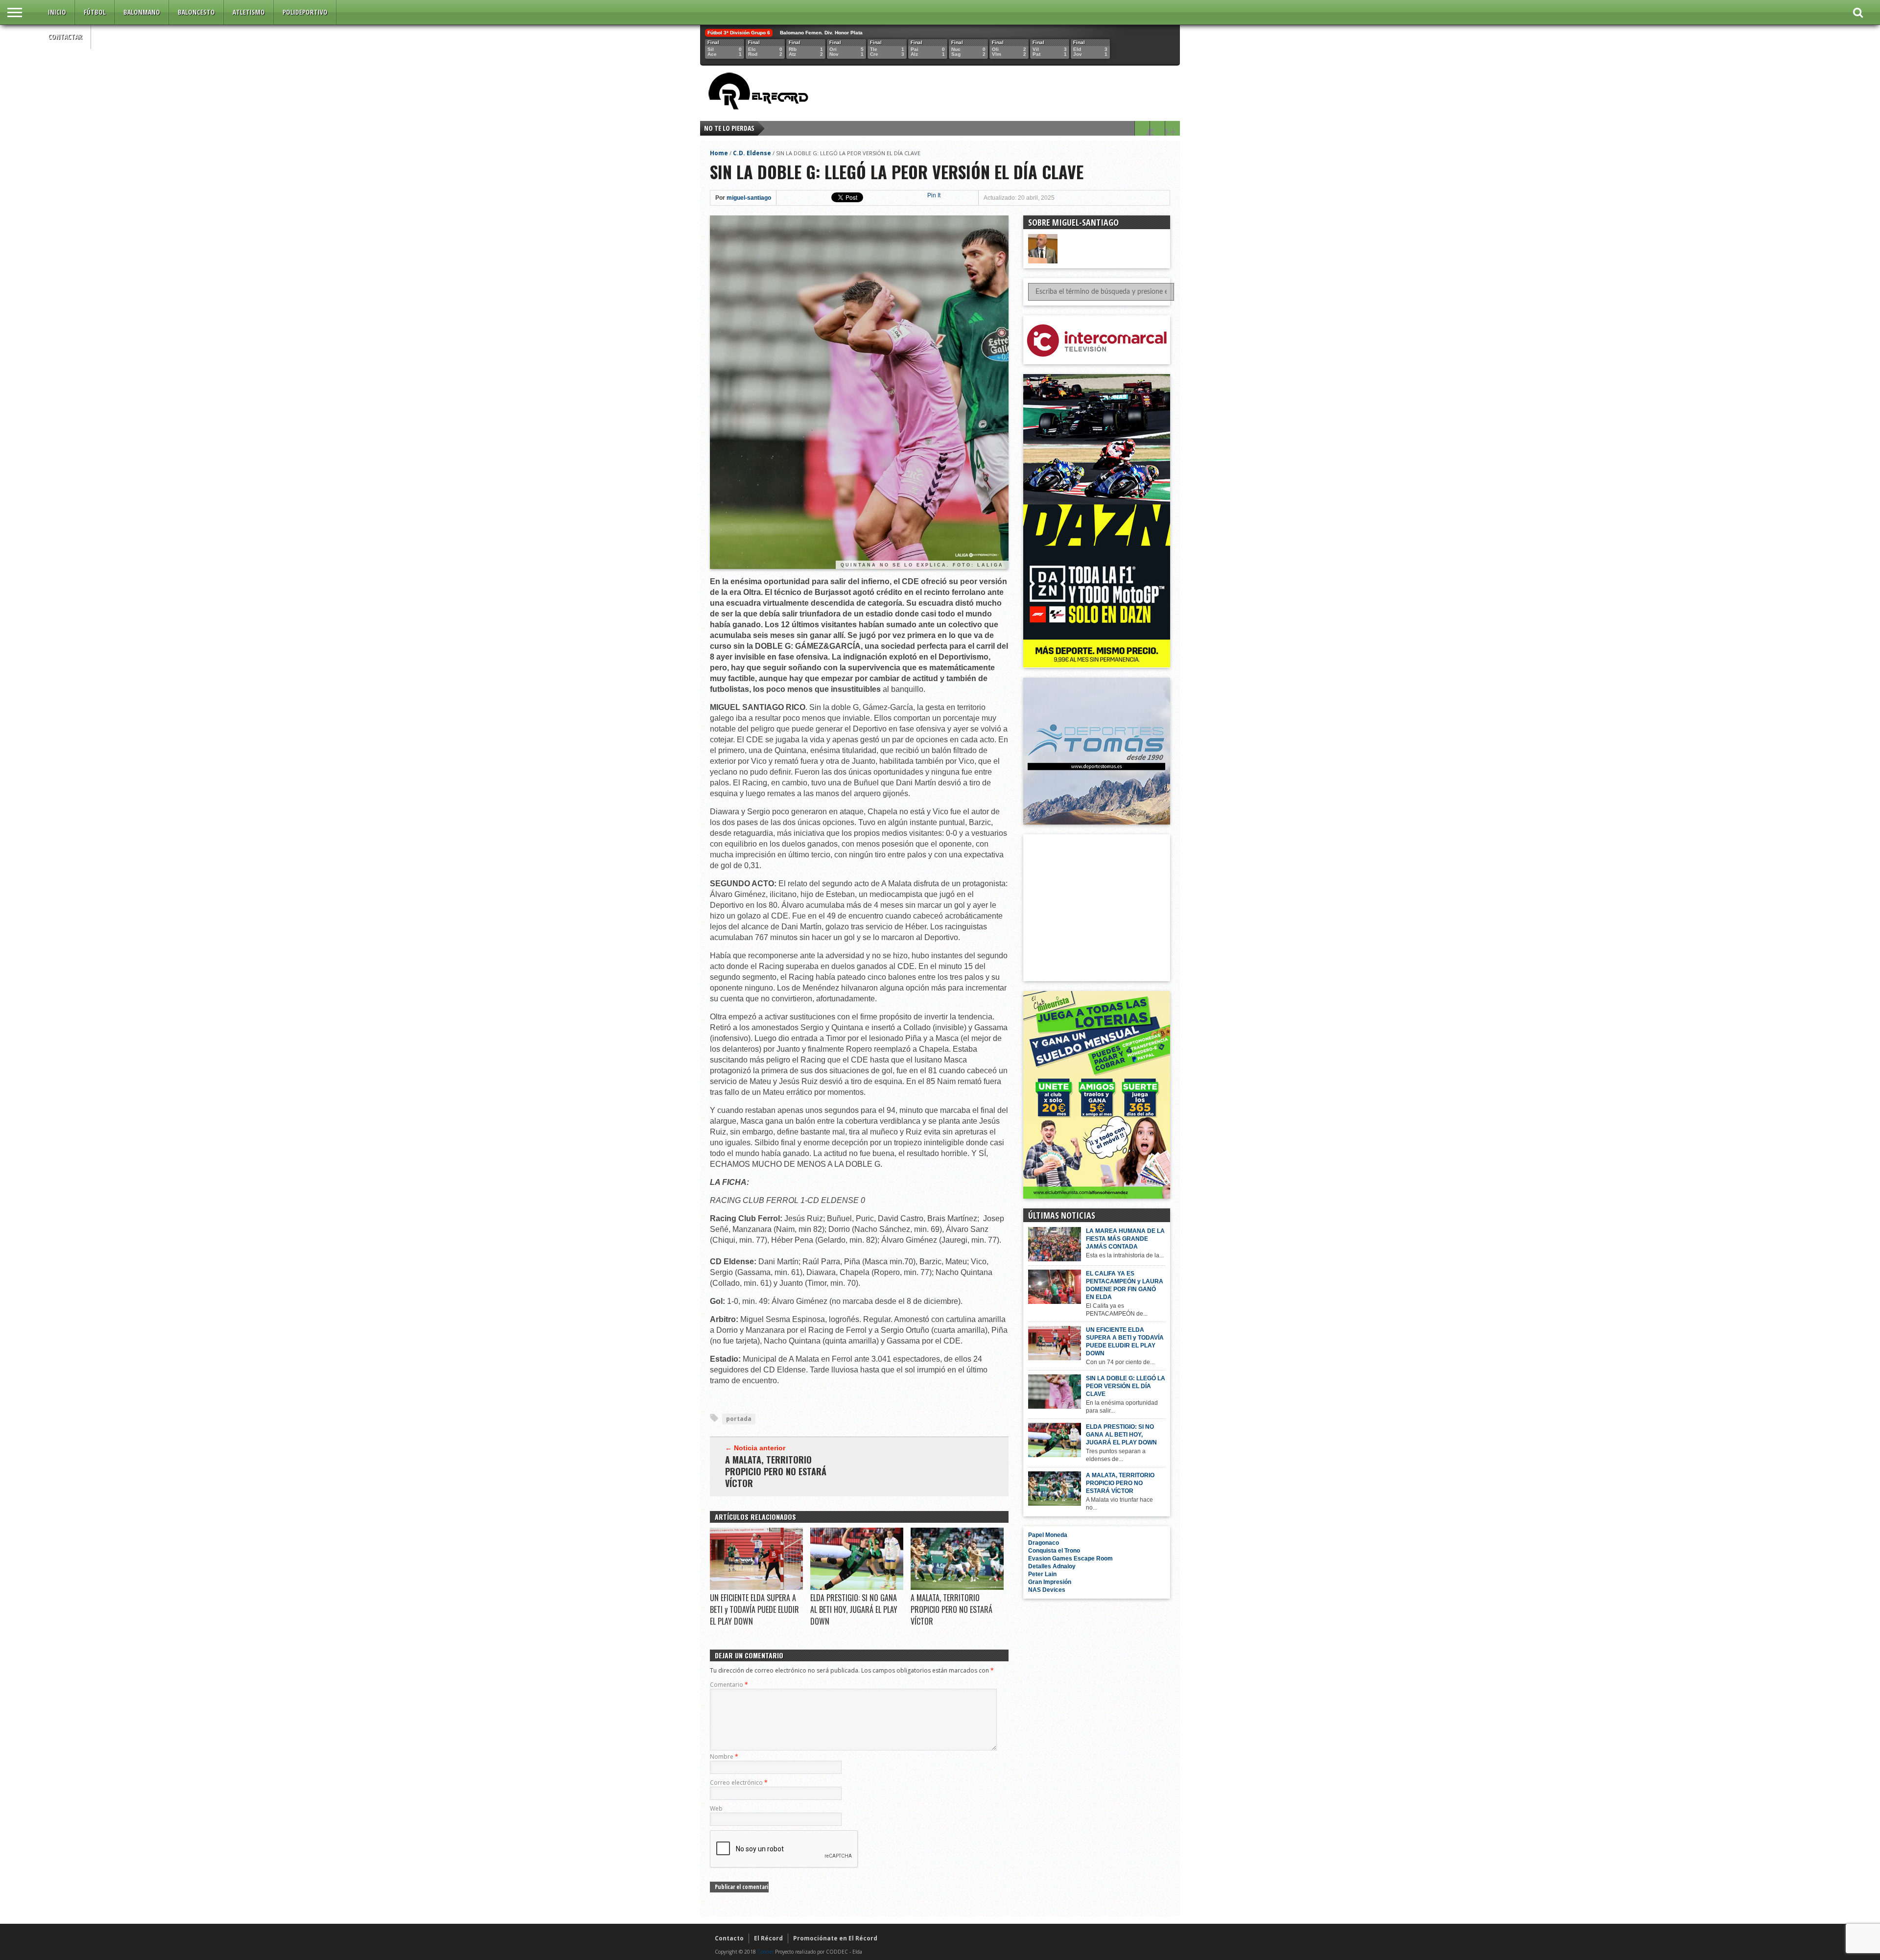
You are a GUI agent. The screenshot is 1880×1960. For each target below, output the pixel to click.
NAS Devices (1047, 1590)
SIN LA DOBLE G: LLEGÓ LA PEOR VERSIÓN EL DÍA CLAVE (1126, 1386)
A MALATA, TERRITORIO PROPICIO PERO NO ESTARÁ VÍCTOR (776, 1471)
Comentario (729, 1685)
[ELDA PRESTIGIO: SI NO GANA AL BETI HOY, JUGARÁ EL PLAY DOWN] (857, 1587)
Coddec (765, 1952)
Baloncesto (196, 12)
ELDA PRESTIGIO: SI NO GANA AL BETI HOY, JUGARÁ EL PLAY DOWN (854, 1609)
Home (719, 153)
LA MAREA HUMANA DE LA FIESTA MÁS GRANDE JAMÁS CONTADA (1125, 1239)
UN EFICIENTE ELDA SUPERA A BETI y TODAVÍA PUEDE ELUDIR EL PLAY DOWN (754, 1609)
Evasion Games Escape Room (1070, 1559)
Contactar (65, 36)
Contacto (729, 1938)
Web (716, 1808)
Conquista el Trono (1054, 1551)
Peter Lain (1042, 1574)
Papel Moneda (1048, 1535)
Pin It (934, 195)
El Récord (768, 1938)
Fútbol (95, 12)
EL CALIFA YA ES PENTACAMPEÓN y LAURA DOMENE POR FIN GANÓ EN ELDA (1125, 1285)
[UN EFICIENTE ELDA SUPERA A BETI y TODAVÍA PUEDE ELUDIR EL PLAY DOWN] (756, 1587)
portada (739, 1419)
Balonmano (142, 12)
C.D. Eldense (752, 153)
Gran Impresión (1050, 1582)
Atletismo (249, 12)
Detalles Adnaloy (1052, 1566)
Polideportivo (305, 12)
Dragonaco (1044, 1543)
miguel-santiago (749, 198)
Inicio (57, 12)
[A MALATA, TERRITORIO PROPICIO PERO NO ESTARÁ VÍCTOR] (957, 1587)
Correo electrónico (739, 1783)
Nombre (724, 1757)
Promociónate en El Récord (835, 1938)
